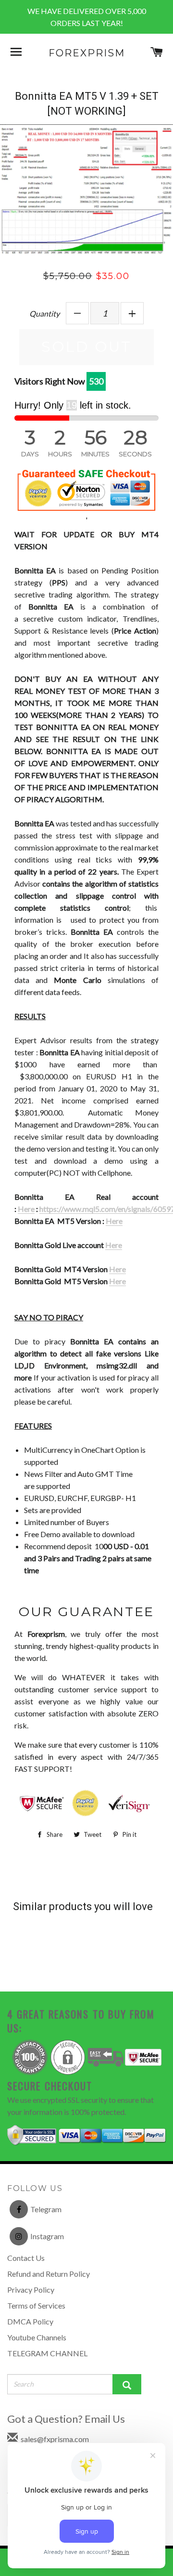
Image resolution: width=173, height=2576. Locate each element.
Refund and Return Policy (49, 2274)
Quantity (44, 313)
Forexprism (87, 53)
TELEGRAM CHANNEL (47, 2353)
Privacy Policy (31, 2290)
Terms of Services (36, 2305)
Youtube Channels (37, 2337)
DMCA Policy (30, 2321)
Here (26, 1209)
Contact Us (26, 2258)
